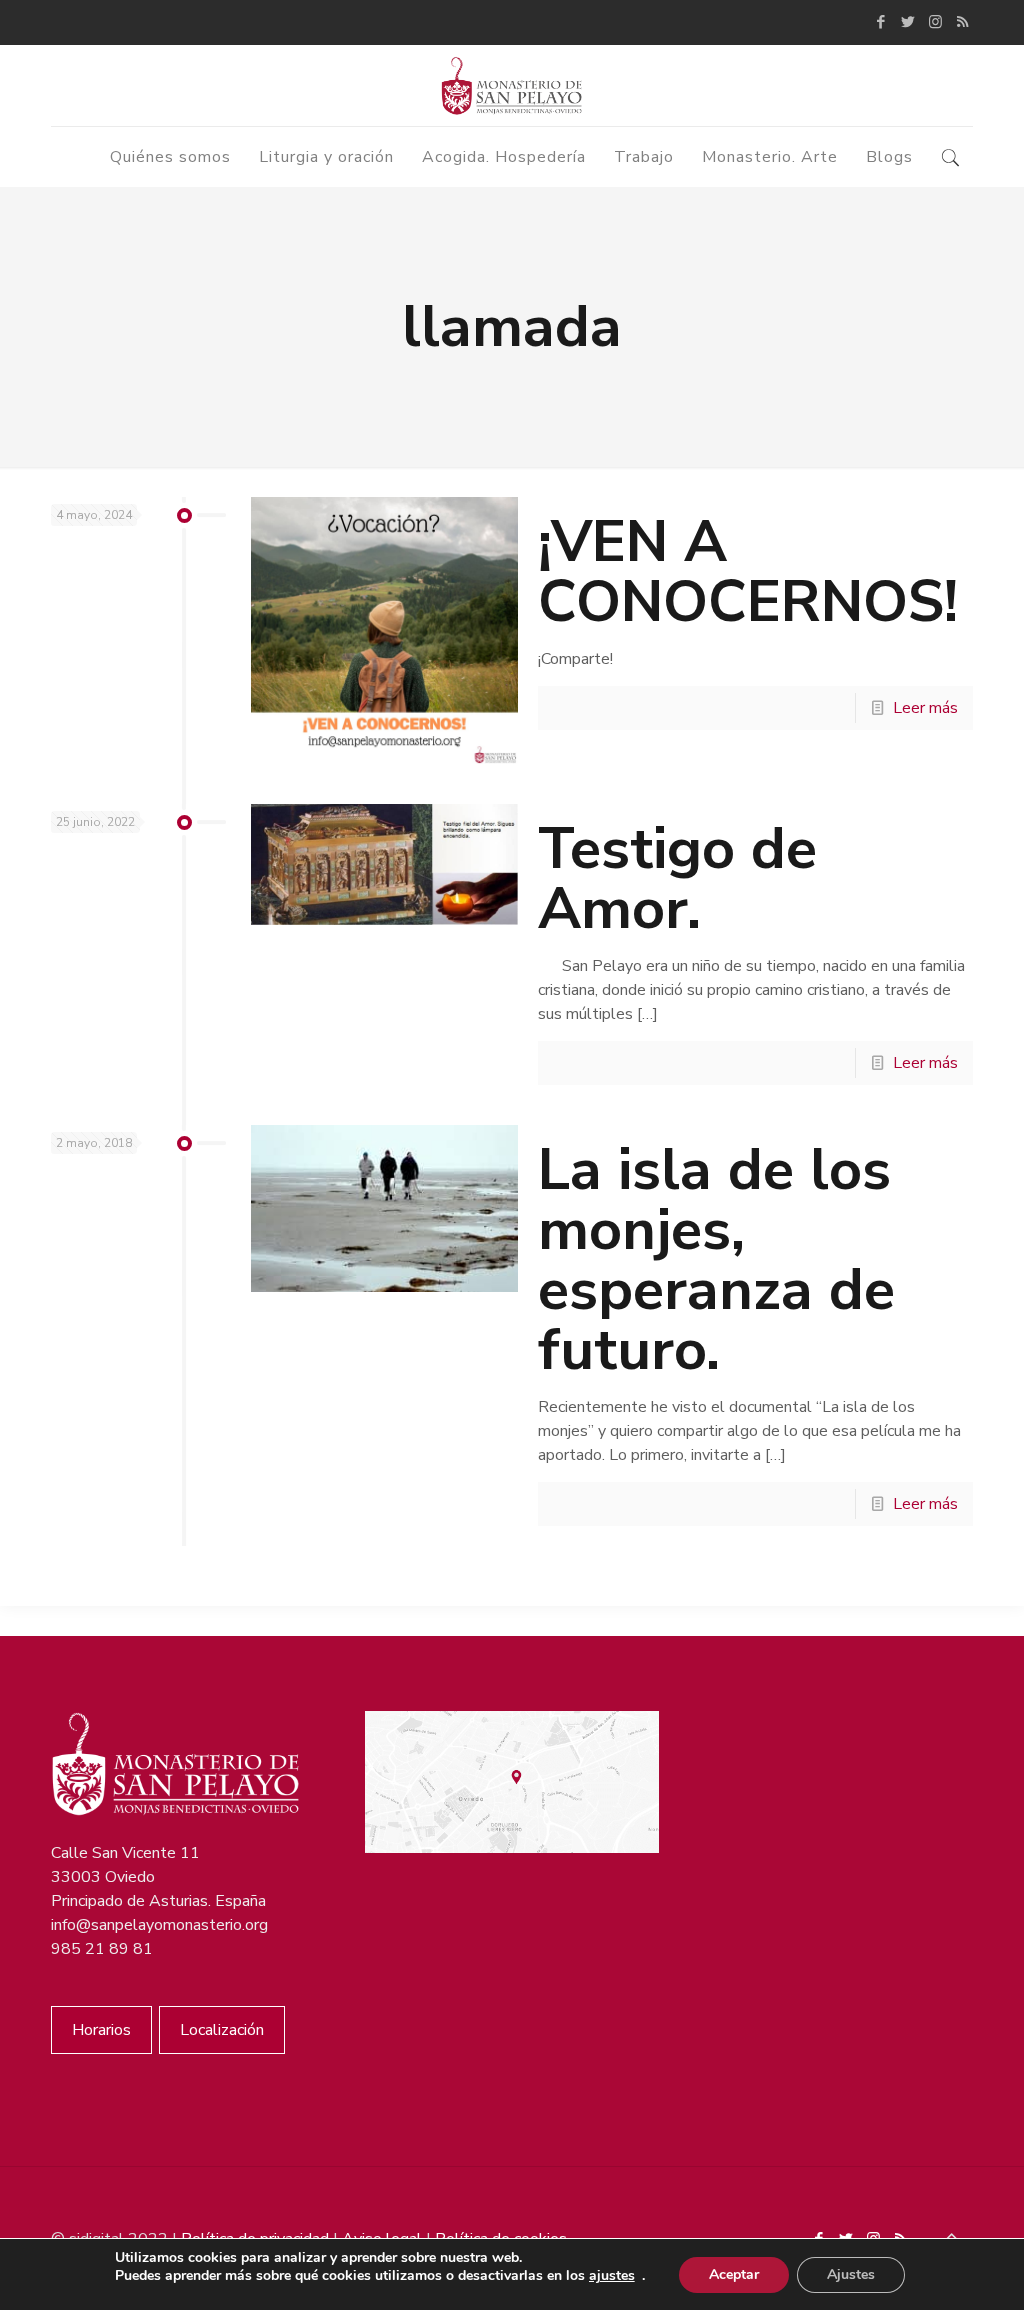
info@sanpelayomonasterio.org (159, 1925)
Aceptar (734, 2274)
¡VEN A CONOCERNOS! (748, 571)
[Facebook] (881, 22)
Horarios (101, 2030)
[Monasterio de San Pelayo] (511, 85)
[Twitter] (908, 22)
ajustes (612, 2276)
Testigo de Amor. (677, 878)
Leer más (925, 708)
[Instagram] (935, 22)
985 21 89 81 (102, 1949)
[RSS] (962, 22)
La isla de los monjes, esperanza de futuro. (716, 1259)
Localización (222, 2030)
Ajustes (851, 2274)
